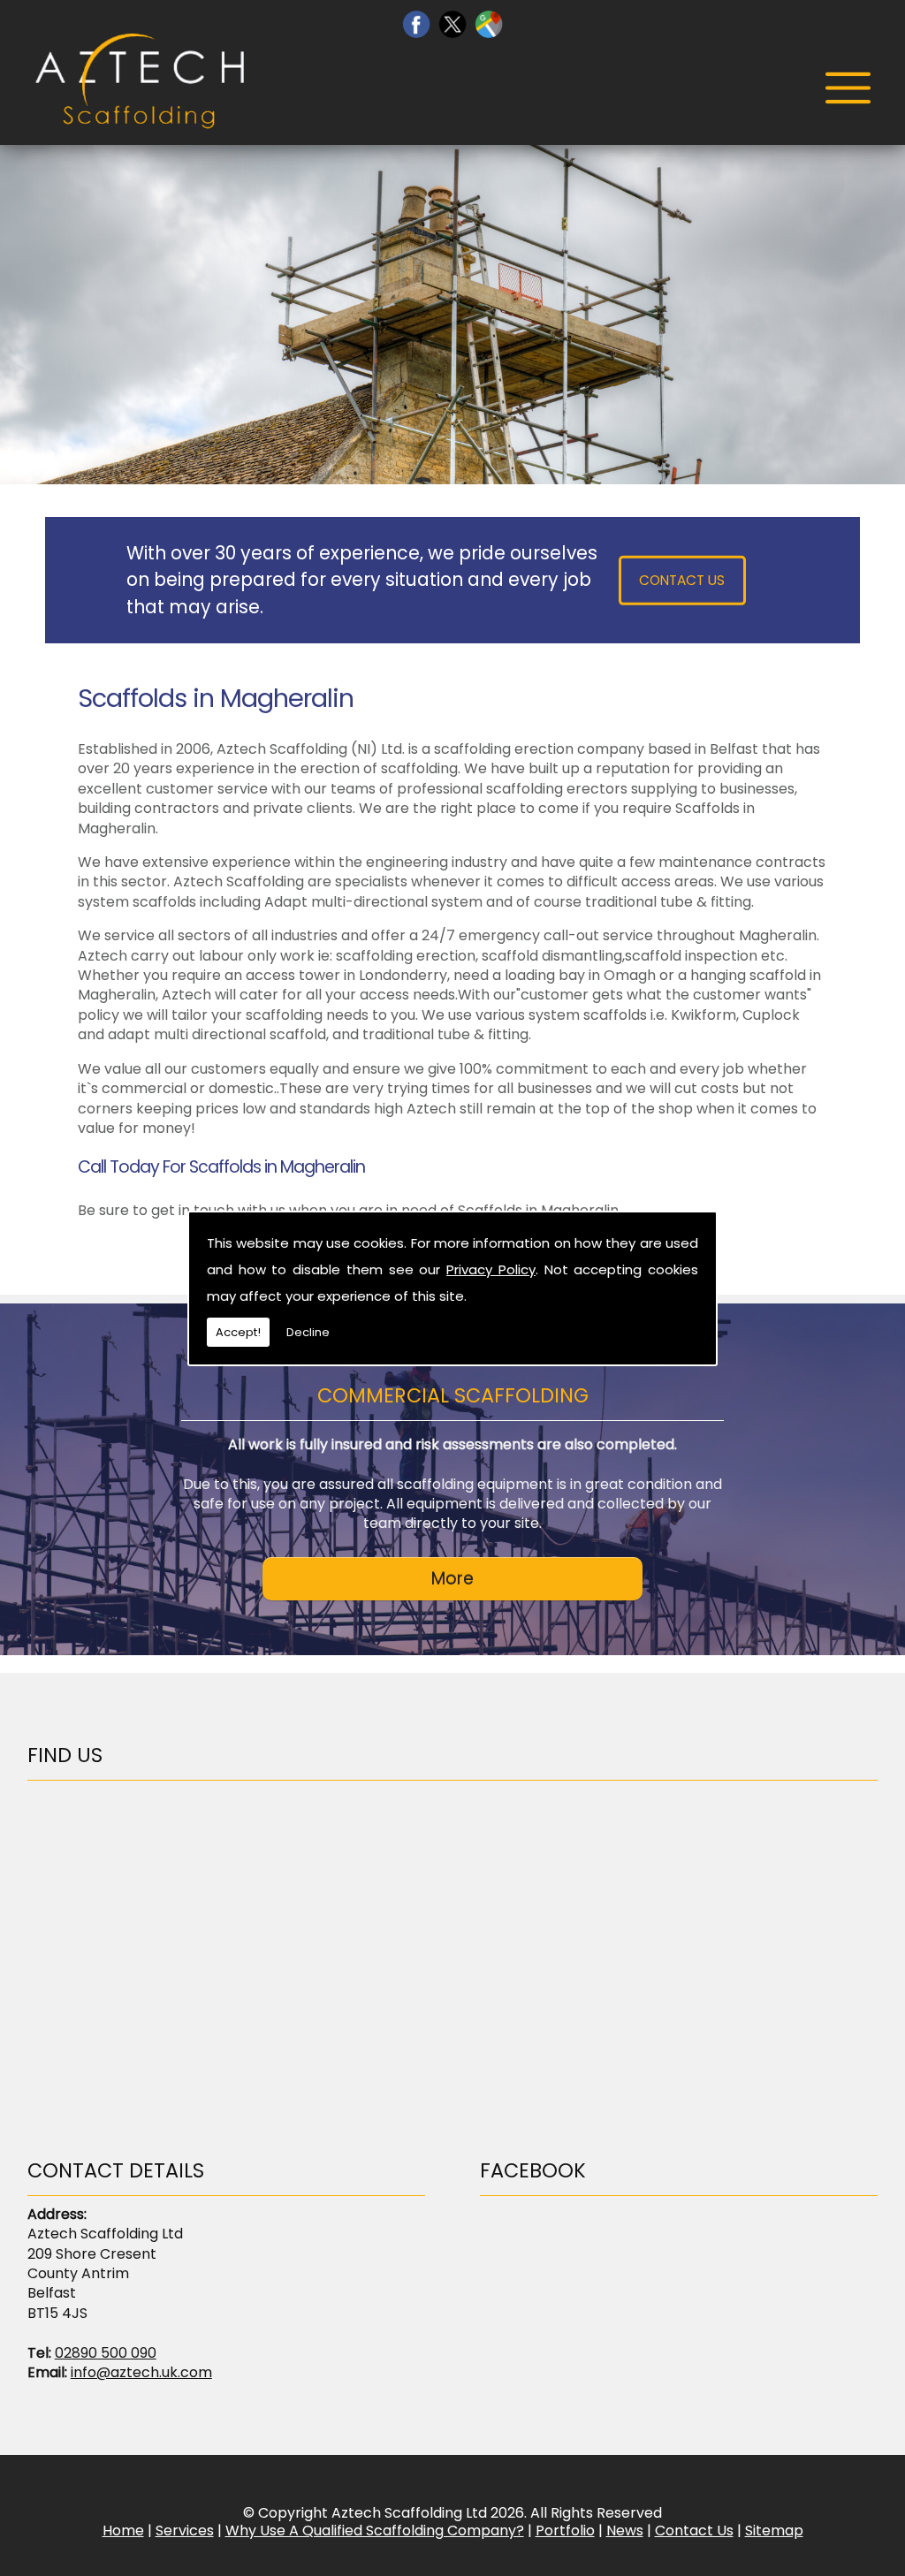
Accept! (238, 1332)
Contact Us (682, 580)
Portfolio (565, 2530)
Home (123, 2530)
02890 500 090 (106, 2353)
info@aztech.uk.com (141, 2372)
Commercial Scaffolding (453, 1395)
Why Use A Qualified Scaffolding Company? (375, 2530)
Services (185, 2530)
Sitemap (774, 2530)
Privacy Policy (491, 1269)
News (625, 2530)
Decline (308, 1332)
